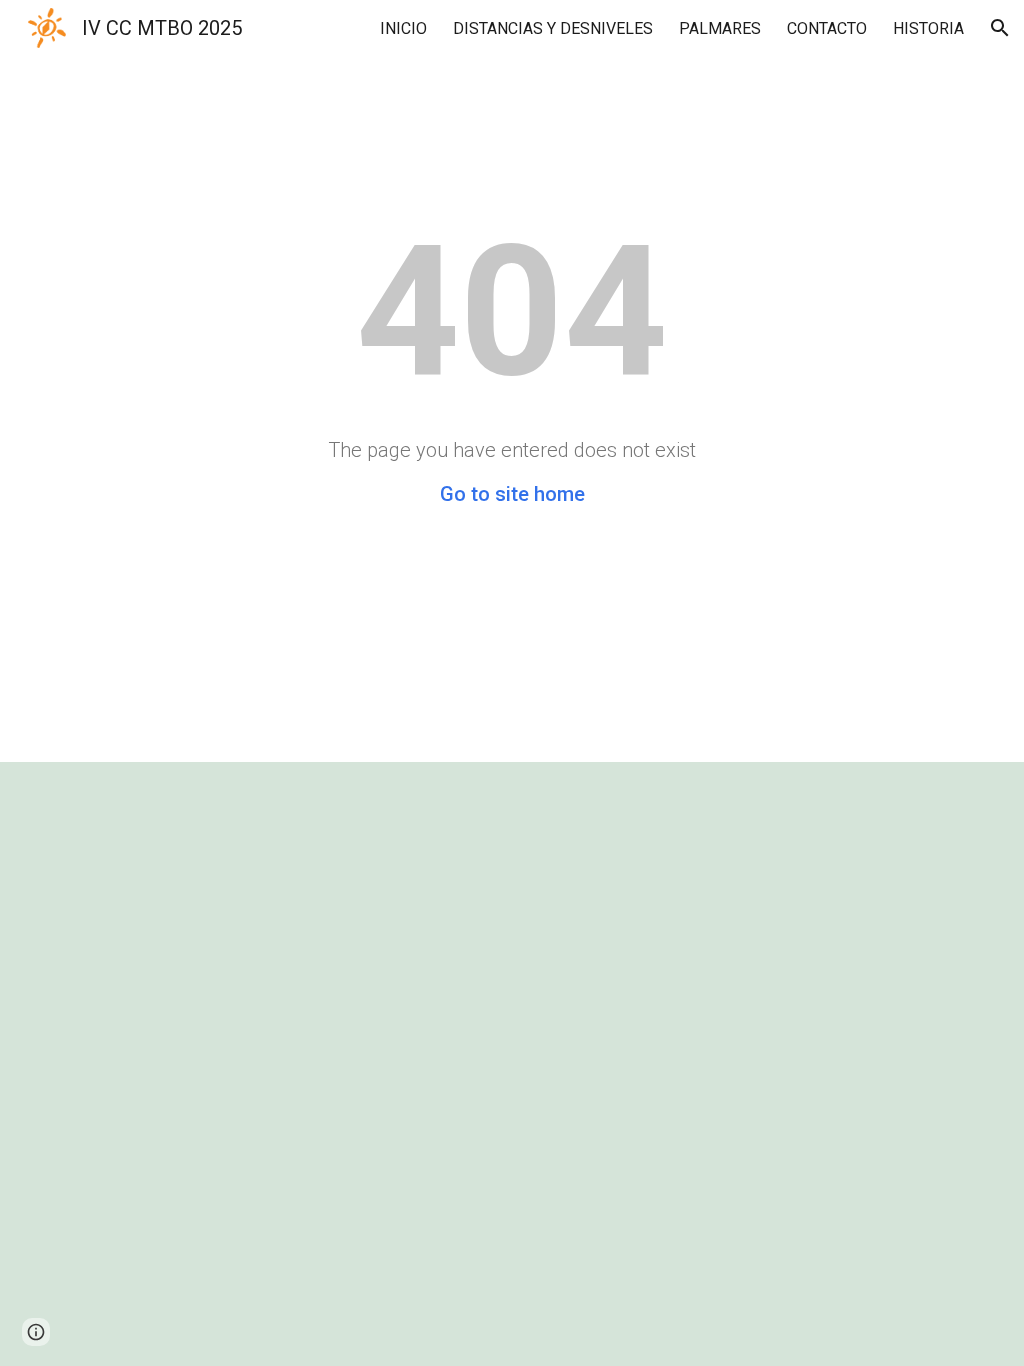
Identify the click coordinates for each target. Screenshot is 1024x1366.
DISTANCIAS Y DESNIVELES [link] (553, 28)
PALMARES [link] (720, 28)
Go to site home (512, 494)
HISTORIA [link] (928, 28)
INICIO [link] (403, 28)
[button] (1000, 28)
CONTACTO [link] (827, 28)
